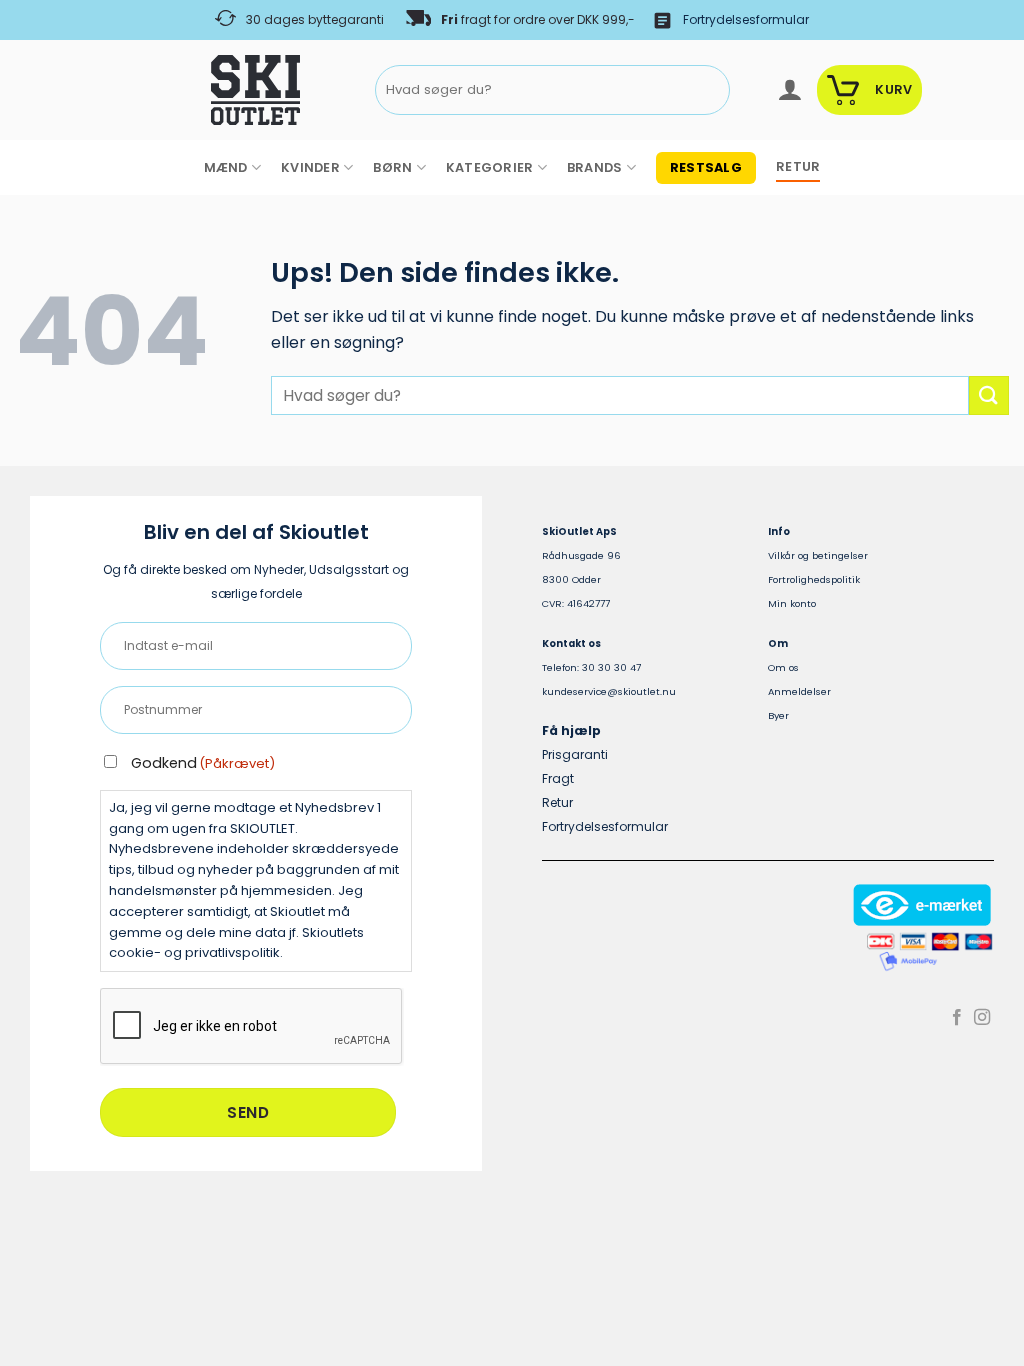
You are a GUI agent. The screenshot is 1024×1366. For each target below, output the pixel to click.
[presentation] (252, 1027)
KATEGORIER (490, 167)
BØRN (392, 167)
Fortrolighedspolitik (814, 579)
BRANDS (595, 167)
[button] (789, 90)
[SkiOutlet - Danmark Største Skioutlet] (200, 90)
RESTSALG (706, 167)
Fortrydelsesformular (746, 19)
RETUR (798, 166)
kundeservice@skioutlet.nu (609, 691)
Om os (783, 667)
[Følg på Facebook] (957, 1018)
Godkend (203, 763)
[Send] (711, 90)
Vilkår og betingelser (818, 555)
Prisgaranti (575, 754)
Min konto (792, 603)
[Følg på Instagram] (982, 1018)
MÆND (226, 167)
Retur (557, 802)
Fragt (558, 778)
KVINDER (310, 167)
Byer (778, 715)
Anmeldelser (799, 691)
